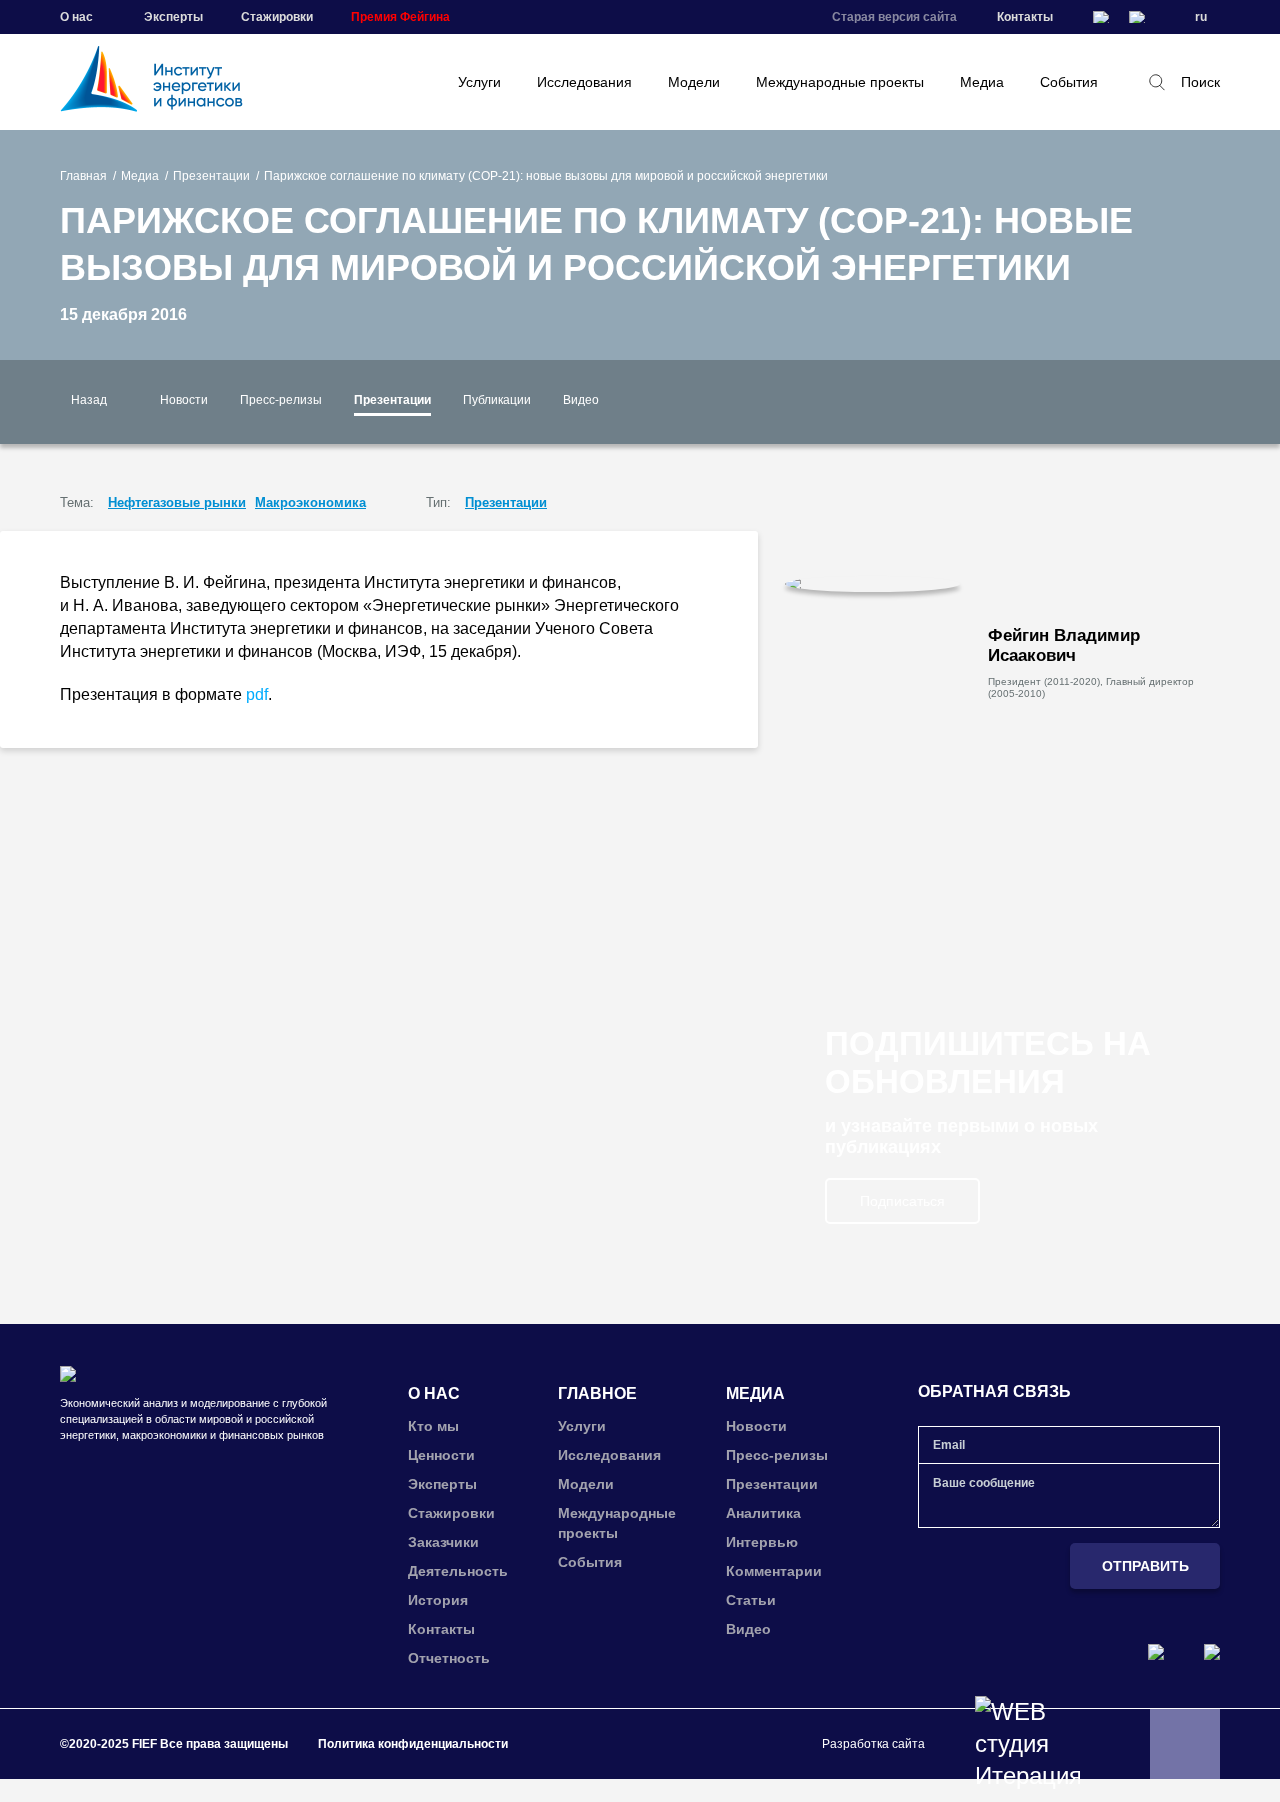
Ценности (441, 1455)
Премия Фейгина (400, 17)
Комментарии (774, 1571)
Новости (184, 400)
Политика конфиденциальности (413, 1744)
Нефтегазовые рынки (177, 502)
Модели (694, 82)
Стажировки (277, 17)
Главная (83, 176)
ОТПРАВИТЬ (1145, 1566)
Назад (89, 400)
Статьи (751, 1600)
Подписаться (902, 1201)
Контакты (1025, 17)
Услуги (479, 82)
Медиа (982, 82)
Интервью (762, 1542)
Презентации (211, 176)
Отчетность (449, 1658)
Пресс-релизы (281, 400)
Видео (581, 400)
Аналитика (763, 1513)
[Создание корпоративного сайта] (1027, 1744)
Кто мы (433, 1426)
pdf (257, 694)
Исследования (584, 82)
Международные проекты (840, 82)
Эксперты (173, 17)
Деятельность (458, 1571)
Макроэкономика (310, 502)
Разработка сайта (873, 1744)
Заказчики (443, 1542)
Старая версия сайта (894, 17)
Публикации (497, 400)
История (438, 1600)
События (1069, 82)
